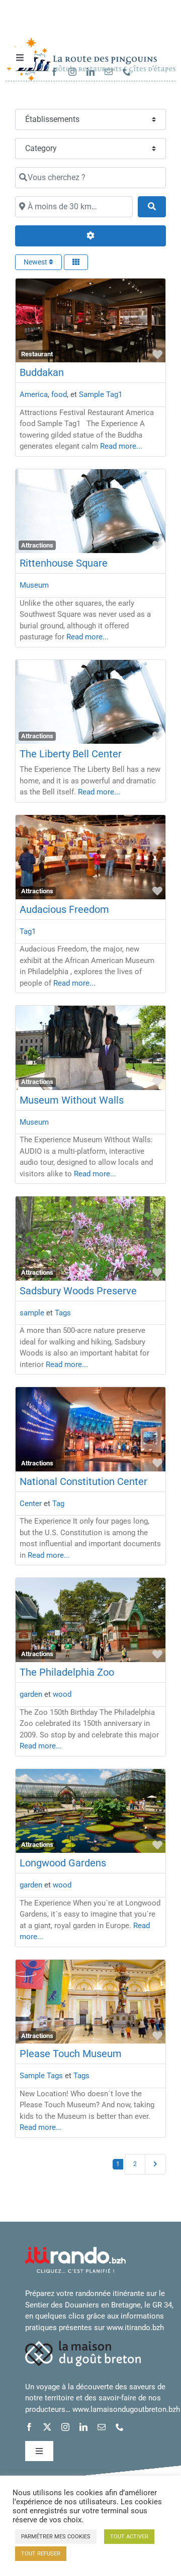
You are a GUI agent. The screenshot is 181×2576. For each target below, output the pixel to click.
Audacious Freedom (64, 909)
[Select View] (76, 262)
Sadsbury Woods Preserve (78, 1291)
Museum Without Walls (72, 1100)
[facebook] (54, 72)
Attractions (37, 545)
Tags (63, 1313)
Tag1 (28, 931)
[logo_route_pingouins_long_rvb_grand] (90, 41)
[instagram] (72, 72)
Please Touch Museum (71, 2054)
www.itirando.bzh (135, 2328)
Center (31, 1504)
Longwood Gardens (63, 1863)
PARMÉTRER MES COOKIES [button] (56, 2537)
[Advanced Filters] (90, 236)
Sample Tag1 (101, 394)
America (34, 394)
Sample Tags (41, 2076)
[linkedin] (90, 72)
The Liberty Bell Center (71, 754)
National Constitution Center (83, 1481)
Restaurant (37, 354)
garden (31, 1694)
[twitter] (47, 2427)
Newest (36, 262)
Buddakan (42, 372)
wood (62, 1694)
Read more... (121, 446)
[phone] (127, 72)
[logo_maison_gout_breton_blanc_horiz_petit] (83, 2344)
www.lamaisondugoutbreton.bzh (126, 2409)
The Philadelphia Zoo (67, 1672)
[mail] (109, 72)
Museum (34, 585)
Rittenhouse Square (64, 563)
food (59, 394)
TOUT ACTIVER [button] (129, 2537)
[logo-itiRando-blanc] (75, 2250)
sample (32, 1313)
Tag (58, 1504)
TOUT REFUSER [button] (41, 2554)
